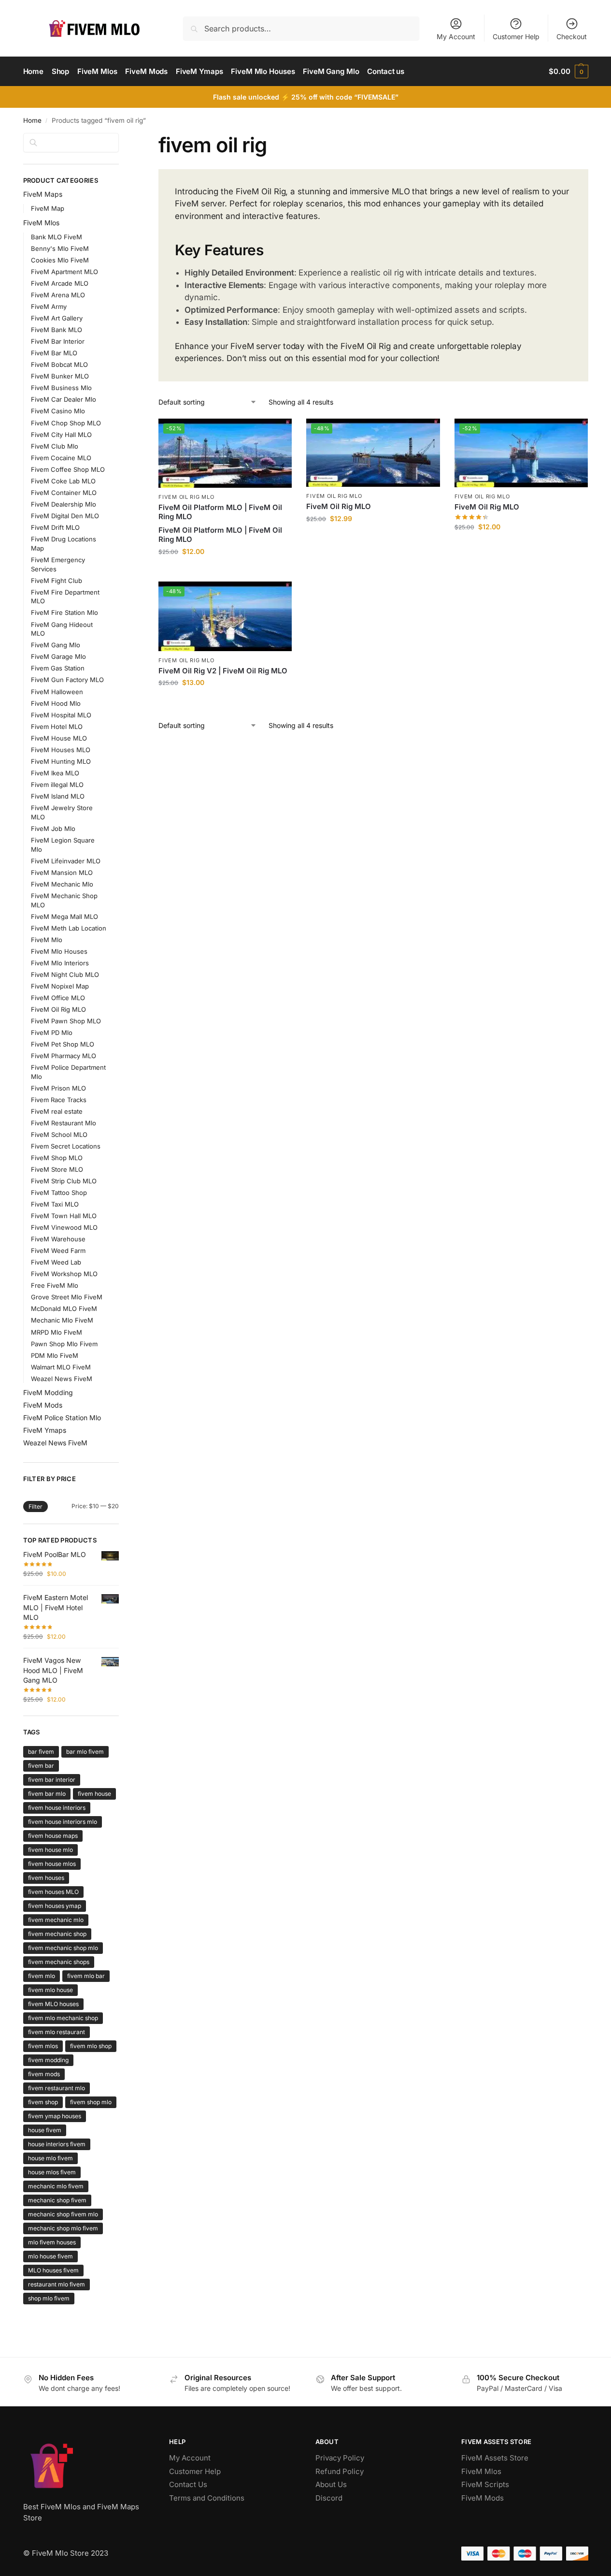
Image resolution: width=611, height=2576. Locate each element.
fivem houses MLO (53, 1892)
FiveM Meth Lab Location (69, 928)
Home (32, 120)
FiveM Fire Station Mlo (64, 612)
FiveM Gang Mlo (56, 645)
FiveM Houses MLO (61, 750)
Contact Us (188, 2484)
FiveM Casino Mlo (58, 411)
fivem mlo (42, 1976)
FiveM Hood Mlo (56, 703)
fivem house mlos (52, 1864)
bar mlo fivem (85, 1752)
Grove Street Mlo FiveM (67, 1297)
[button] (568, 72)
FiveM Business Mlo (61, 388)
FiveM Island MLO (58, 796)
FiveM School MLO (59, 1135)
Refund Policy (340, 2471)
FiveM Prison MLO (58, 1088)
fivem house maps (53, 1836)
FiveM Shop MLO (57, 1158)
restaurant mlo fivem (57, 2284)
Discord (329, 2498)
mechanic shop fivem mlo (63, 2214)
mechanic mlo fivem (56, 2186)
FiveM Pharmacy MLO (64, 1056)
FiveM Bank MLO (57, 330)
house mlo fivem (50, 2158)
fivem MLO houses (53, 2004)
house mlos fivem (52, 2172)
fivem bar (41, 1766)
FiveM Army (49, 306)
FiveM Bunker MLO (60, 376)
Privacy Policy (340, 2458)
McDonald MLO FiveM (64, 1309)
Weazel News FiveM (62, 1379)
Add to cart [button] (225, 572)
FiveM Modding (48, 1392)
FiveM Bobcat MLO (59, 364)
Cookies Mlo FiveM (60, 260)
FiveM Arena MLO (58, 295)
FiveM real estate (57, 1111)
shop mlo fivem (49, 2298)
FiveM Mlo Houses (59, 951)
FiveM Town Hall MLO (64, 1216)
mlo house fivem (50, 2256)
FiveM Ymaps (45, 1430)
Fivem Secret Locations (66, 1146)
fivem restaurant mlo (57, 2088)
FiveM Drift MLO (55, 527)
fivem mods (44, 2074)
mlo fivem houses (52, 2242)
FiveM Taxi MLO (55, 1204)
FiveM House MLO (59, 738)
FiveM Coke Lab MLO (63, 481)
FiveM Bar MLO (54, 353)
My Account (456, 36)
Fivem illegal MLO (57, 785)
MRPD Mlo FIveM (57, 1332)
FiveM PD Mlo (52, 1033)
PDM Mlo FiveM (55, 1355)
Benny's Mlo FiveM (60, 248)
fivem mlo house (50, 1990)
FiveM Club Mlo (55, 446)
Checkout (572, 36)
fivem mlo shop (91, 2046)
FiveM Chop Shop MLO (66, 423)
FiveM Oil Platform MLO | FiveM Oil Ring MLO (220, 512)
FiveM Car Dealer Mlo (64, 399)
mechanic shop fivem (57, 2200)
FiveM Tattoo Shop (59, 1193)
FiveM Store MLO (57, 1169)
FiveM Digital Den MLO (65, 516)
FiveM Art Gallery (57, 318)
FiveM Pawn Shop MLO (66, 1021)
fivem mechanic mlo (56, 1920)
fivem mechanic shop (57, 1934)
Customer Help (516, 36)
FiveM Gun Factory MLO (67, 680)
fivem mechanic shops (59, 1962)
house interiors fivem (57, 2144)
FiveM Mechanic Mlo (62, 884)
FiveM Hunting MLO (61, 761)
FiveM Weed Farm (58, 1251)
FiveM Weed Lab (56, 1262)
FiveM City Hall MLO (61, 435)
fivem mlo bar (86, 1976)
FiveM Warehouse (58, 1239)
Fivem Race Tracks (59, 1100)
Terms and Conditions (207, 2498)
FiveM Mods (43, 1405)
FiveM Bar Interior (58, 341)
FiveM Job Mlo (53, 829)
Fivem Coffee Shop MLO (68, 469)
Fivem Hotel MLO (57, 727)
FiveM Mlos (41, 223)
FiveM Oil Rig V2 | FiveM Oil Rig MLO (223, 671)
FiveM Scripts (485, 2484)
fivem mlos (43, 2046)
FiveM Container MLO (64, 493)
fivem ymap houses (55, 2116)
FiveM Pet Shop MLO (63, 1044)
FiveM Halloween (57, 692)
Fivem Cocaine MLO (61, 458)
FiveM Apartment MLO (64, 272)
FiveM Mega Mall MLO (64, 917)
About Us (331, 2484)
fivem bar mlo (47, 1794)
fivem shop (43, 2102)
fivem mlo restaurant (57, 2032)
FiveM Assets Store (495, 2458)
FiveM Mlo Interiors (60, 963)
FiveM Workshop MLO (64, 1274)
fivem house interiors (57, 1808)
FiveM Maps (43, 194)
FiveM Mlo (47, 940)
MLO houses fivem (53, 2270)
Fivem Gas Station (58, 668)
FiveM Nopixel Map (60, 986)
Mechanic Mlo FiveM (62, 1320)
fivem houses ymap (55, 1906)
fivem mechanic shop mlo (63, 1948)
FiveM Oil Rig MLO (186, 497)
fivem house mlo (50, 1850)
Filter (36, 1506)
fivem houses (46, 1878)
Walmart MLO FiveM (61, 1367)
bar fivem (41, 1752)
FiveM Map (48, 208)
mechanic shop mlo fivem (63, 2228)
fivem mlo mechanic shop (63, 2018)
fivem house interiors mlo (63, 1822)
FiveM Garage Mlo (58, 656)
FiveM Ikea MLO (55, 773)
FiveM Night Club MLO (65, 975)
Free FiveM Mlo (55, 1285)
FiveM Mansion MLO (62, 873)
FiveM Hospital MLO (61, 715)
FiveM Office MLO (58, 998)
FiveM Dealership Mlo (64, 504)
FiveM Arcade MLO (60, 283)
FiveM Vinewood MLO (64, 1227)
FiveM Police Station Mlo (62, 1418)
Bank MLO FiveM (57, 237)
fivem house (94, 1794)
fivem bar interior (52, 1780)
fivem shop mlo (91, 2102)
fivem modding (48, 2060)
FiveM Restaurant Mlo (64, 1123)
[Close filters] (122, 139)
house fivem (45, 2130)
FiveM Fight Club (57, 581)
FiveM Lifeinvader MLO (66, 861)
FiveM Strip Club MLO (64, 1181)
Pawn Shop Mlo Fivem (64, 1344)
